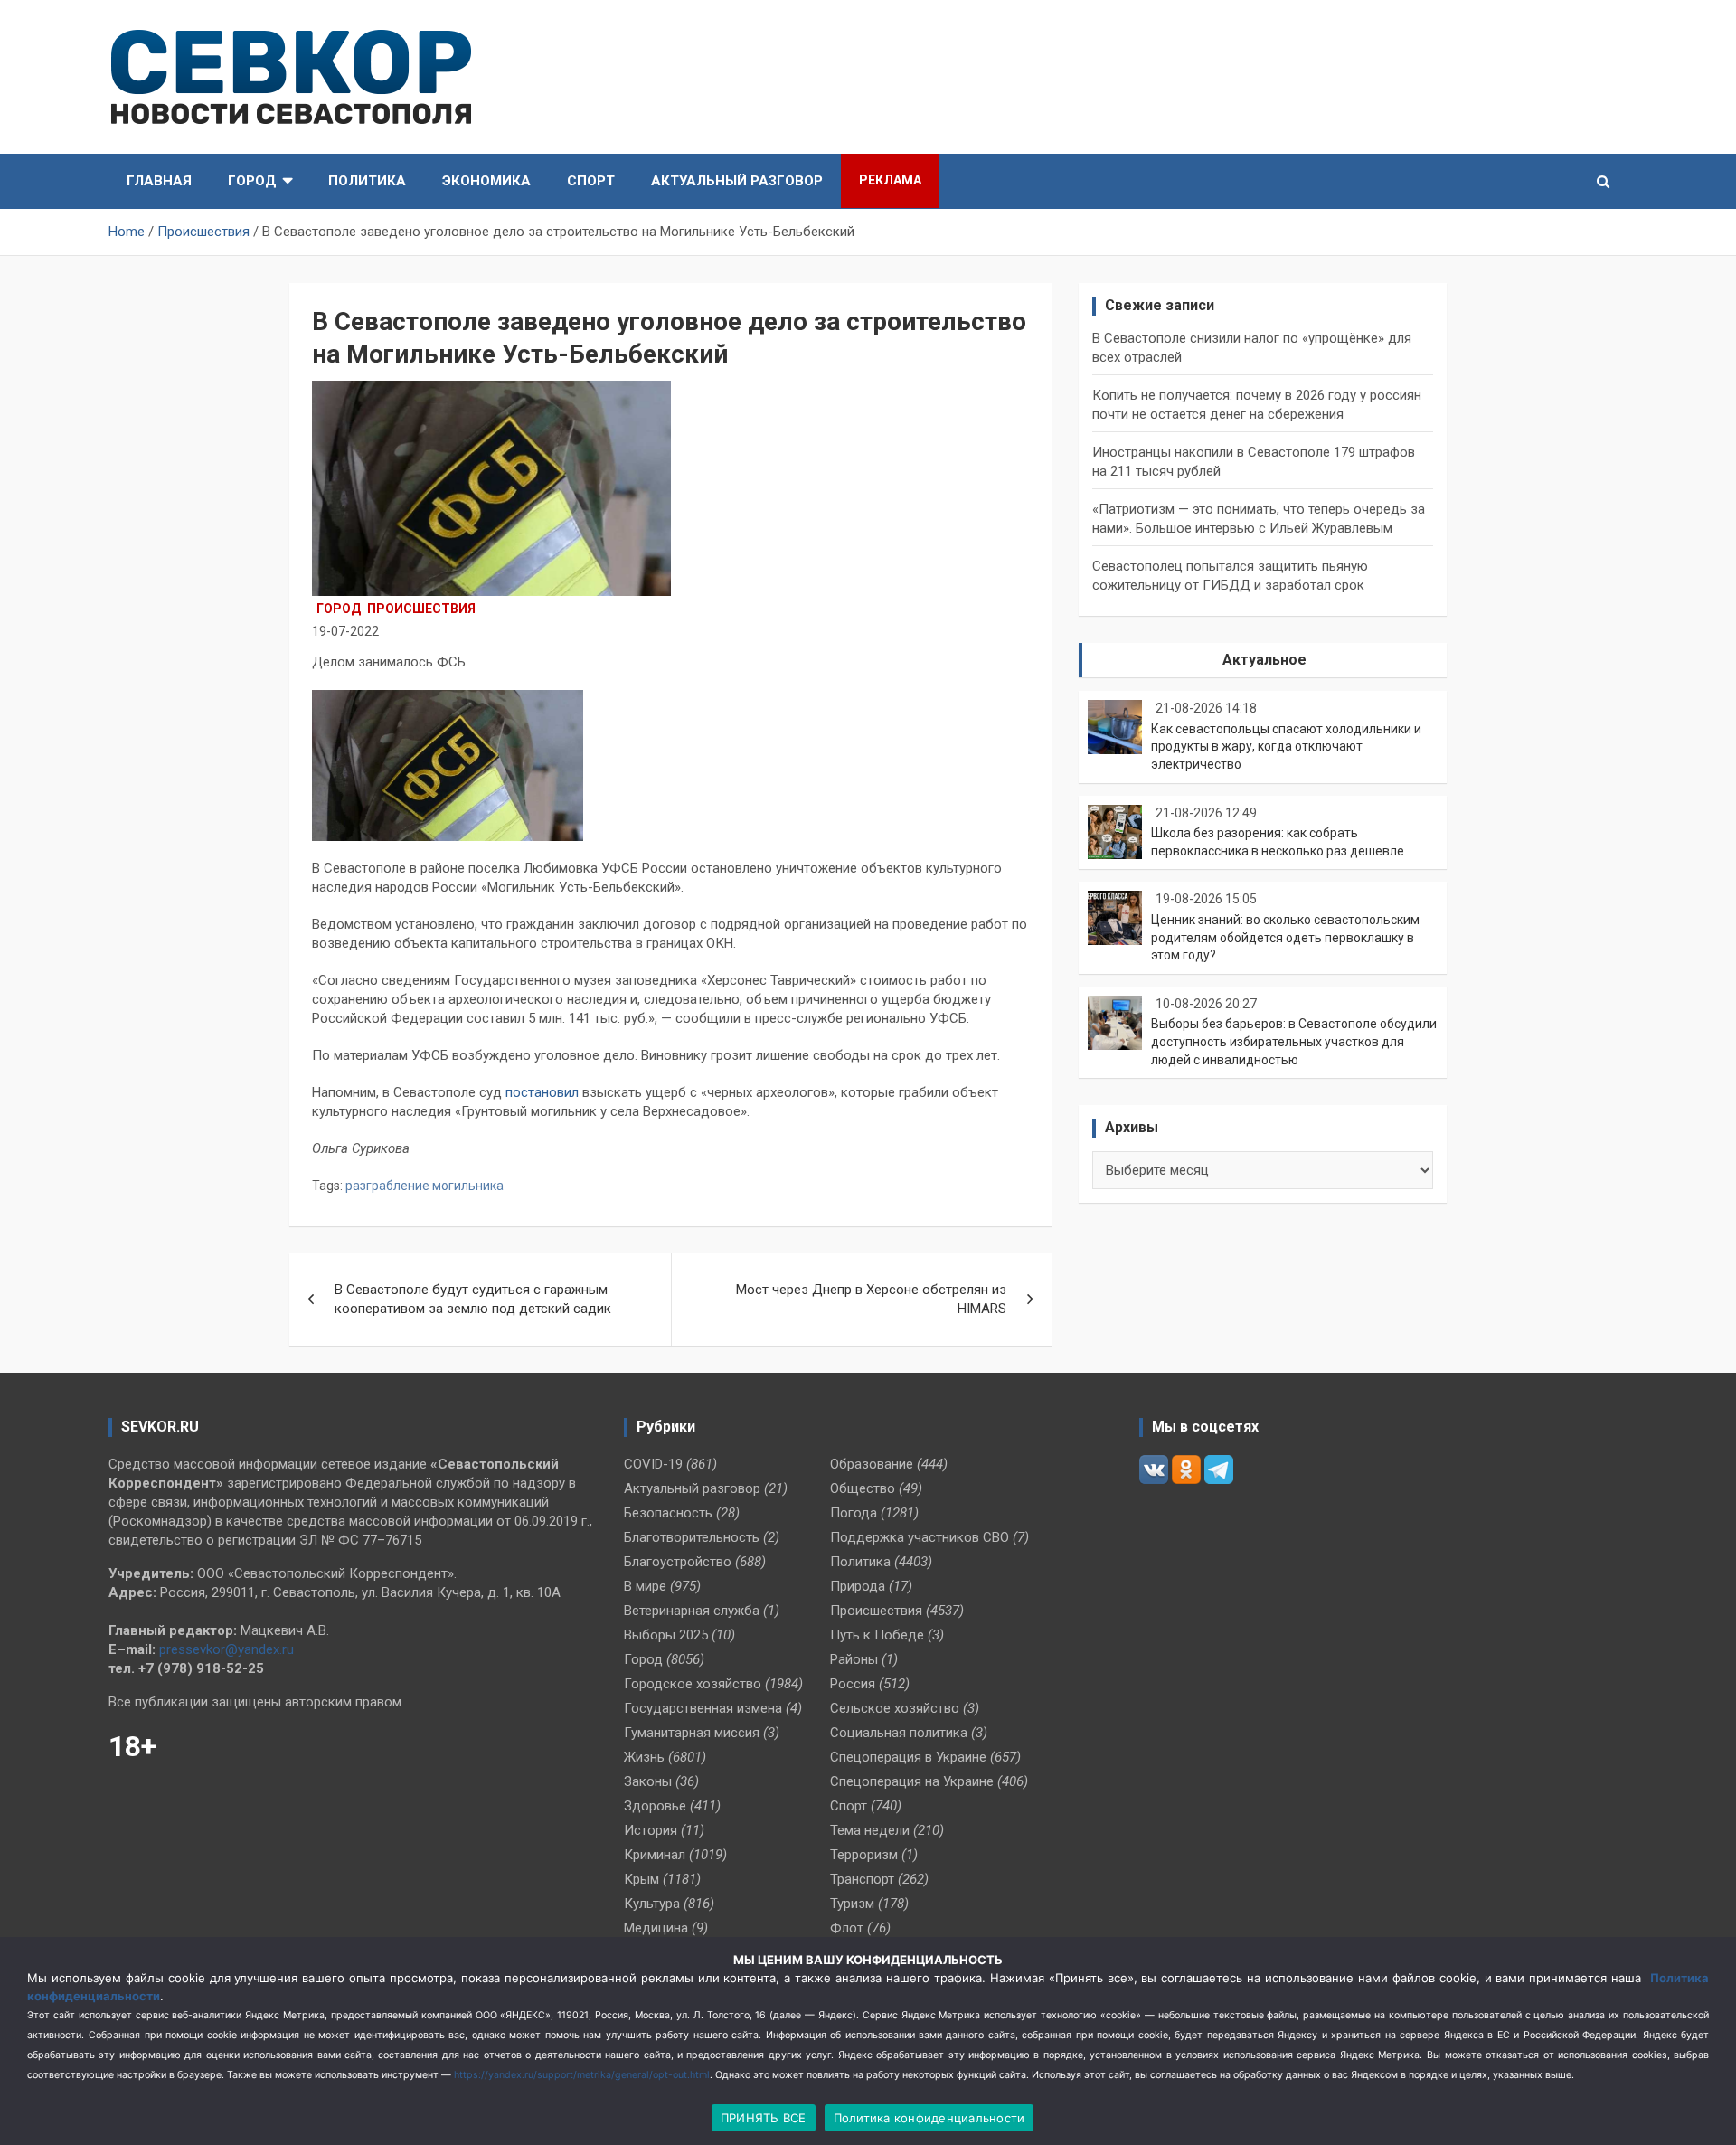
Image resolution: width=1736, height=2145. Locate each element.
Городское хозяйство (693, 1684)
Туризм (852, 1904)
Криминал (655, 1855)
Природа (858, 1586)
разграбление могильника (425, 1186)
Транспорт (862, 1879)
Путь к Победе (877, 1635)
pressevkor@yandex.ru (226, 1649)
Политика (367, 181)
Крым (642, 1879)
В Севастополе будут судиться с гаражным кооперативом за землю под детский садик (473, 1299)
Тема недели (870, 1830)
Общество (863, 1488)
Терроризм (864, 1855)
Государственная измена (703, 1708)
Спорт (591, 181)
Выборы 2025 (666, 1635)
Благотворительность (692, 1537)
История (651, 1830)
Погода (854, 1513)
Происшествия (421, 609)
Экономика (486, 181)
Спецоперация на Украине (912, 1781)
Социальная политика (899, 1733)
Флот (847, 1928)
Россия (853, 1684)
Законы (648, 1781)
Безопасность (668, 1513)
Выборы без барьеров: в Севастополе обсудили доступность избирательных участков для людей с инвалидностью (1294, 1041)
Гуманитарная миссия (692, 1733)
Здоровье (655, 1806)
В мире (645, 1586)
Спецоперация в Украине (908, 1757)
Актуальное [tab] (1264, 660)
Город (252, 181)
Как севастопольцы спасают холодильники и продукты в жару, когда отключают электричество (1286, 746)
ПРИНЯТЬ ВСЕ (764, 2118)
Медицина (656, 1928)
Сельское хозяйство (895, 1708)
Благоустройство (678, 1562)
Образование (872, 1464)
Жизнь (644, 1757)
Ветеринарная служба (692, 1611)
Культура (652, 1904)
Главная (159, 181)
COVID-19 (653, 1464)
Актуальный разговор (737, 181)
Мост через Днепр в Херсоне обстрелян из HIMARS (871, 1299)
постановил (542, 1092)
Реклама (890, 180)
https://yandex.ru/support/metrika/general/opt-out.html (582, 2075)
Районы (854, 1659)
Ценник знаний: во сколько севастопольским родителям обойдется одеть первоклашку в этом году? (1285, 937)
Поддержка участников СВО (920, 1537)
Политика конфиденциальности (929, 2118)
